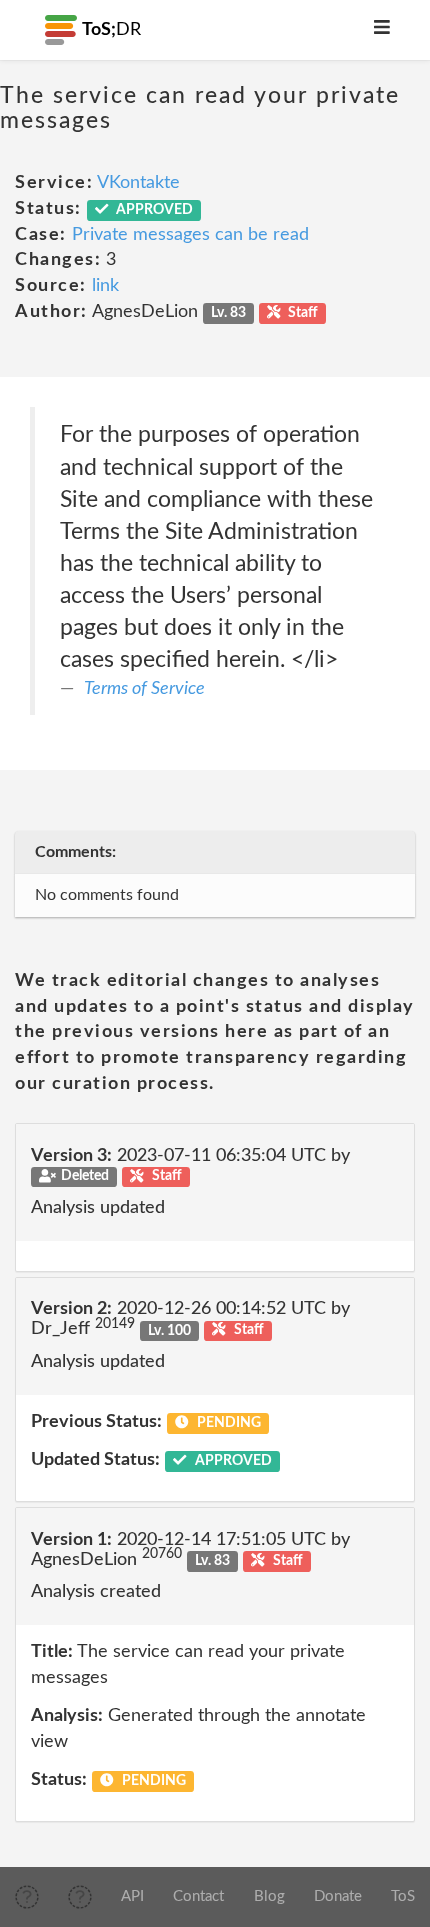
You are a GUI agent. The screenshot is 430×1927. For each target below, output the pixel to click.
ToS (403, 1896)
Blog (269, 1896)
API (132, 1896)
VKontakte (138, 183)
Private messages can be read (190, 235)
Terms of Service (144, 689)
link (105, 286)
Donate (338, 1896)
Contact (198, 1896)
